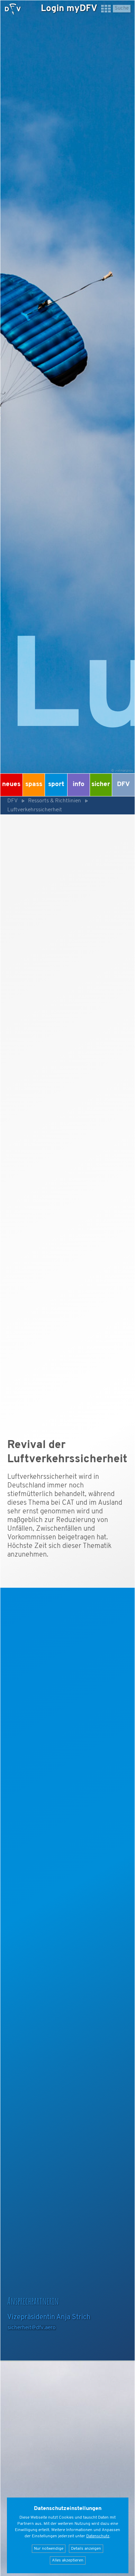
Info (79, 785)
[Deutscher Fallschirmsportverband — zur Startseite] (13, 9)
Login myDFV (69, 9)
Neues (11, 785)
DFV (123, 785)
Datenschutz (98, 2536)
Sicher (101, 785)
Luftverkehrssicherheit (35, 810)
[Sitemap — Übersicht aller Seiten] (106, 12)
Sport (56, 785)
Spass (34, 785)
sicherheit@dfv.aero (32, 2328)
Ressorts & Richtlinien (55, 801)
